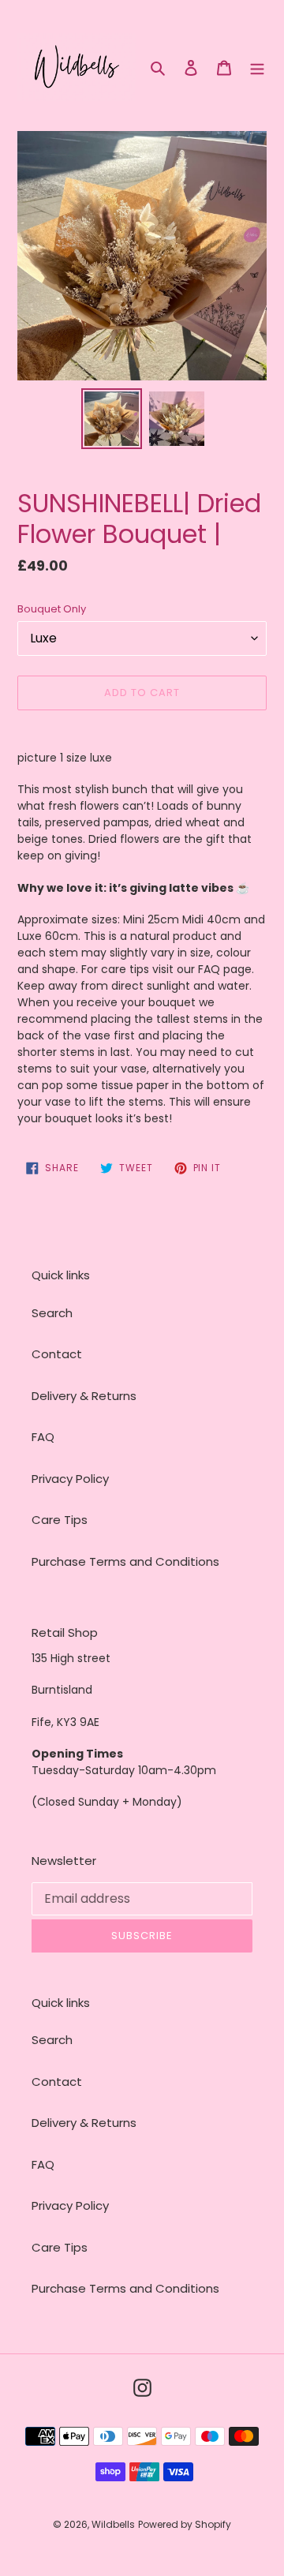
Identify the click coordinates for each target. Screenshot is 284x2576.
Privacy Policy (70, 1479)
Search (52, 1313)
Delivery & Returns (84, 1396)
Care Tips (60, 1520)
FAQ (43, 1437)
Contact (57, 1354)
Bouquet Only (52, 609)
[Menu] (257, 67)
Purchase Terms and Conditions (125, 1561)
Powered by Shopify (185, 2524)
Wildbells (113, 2524)
